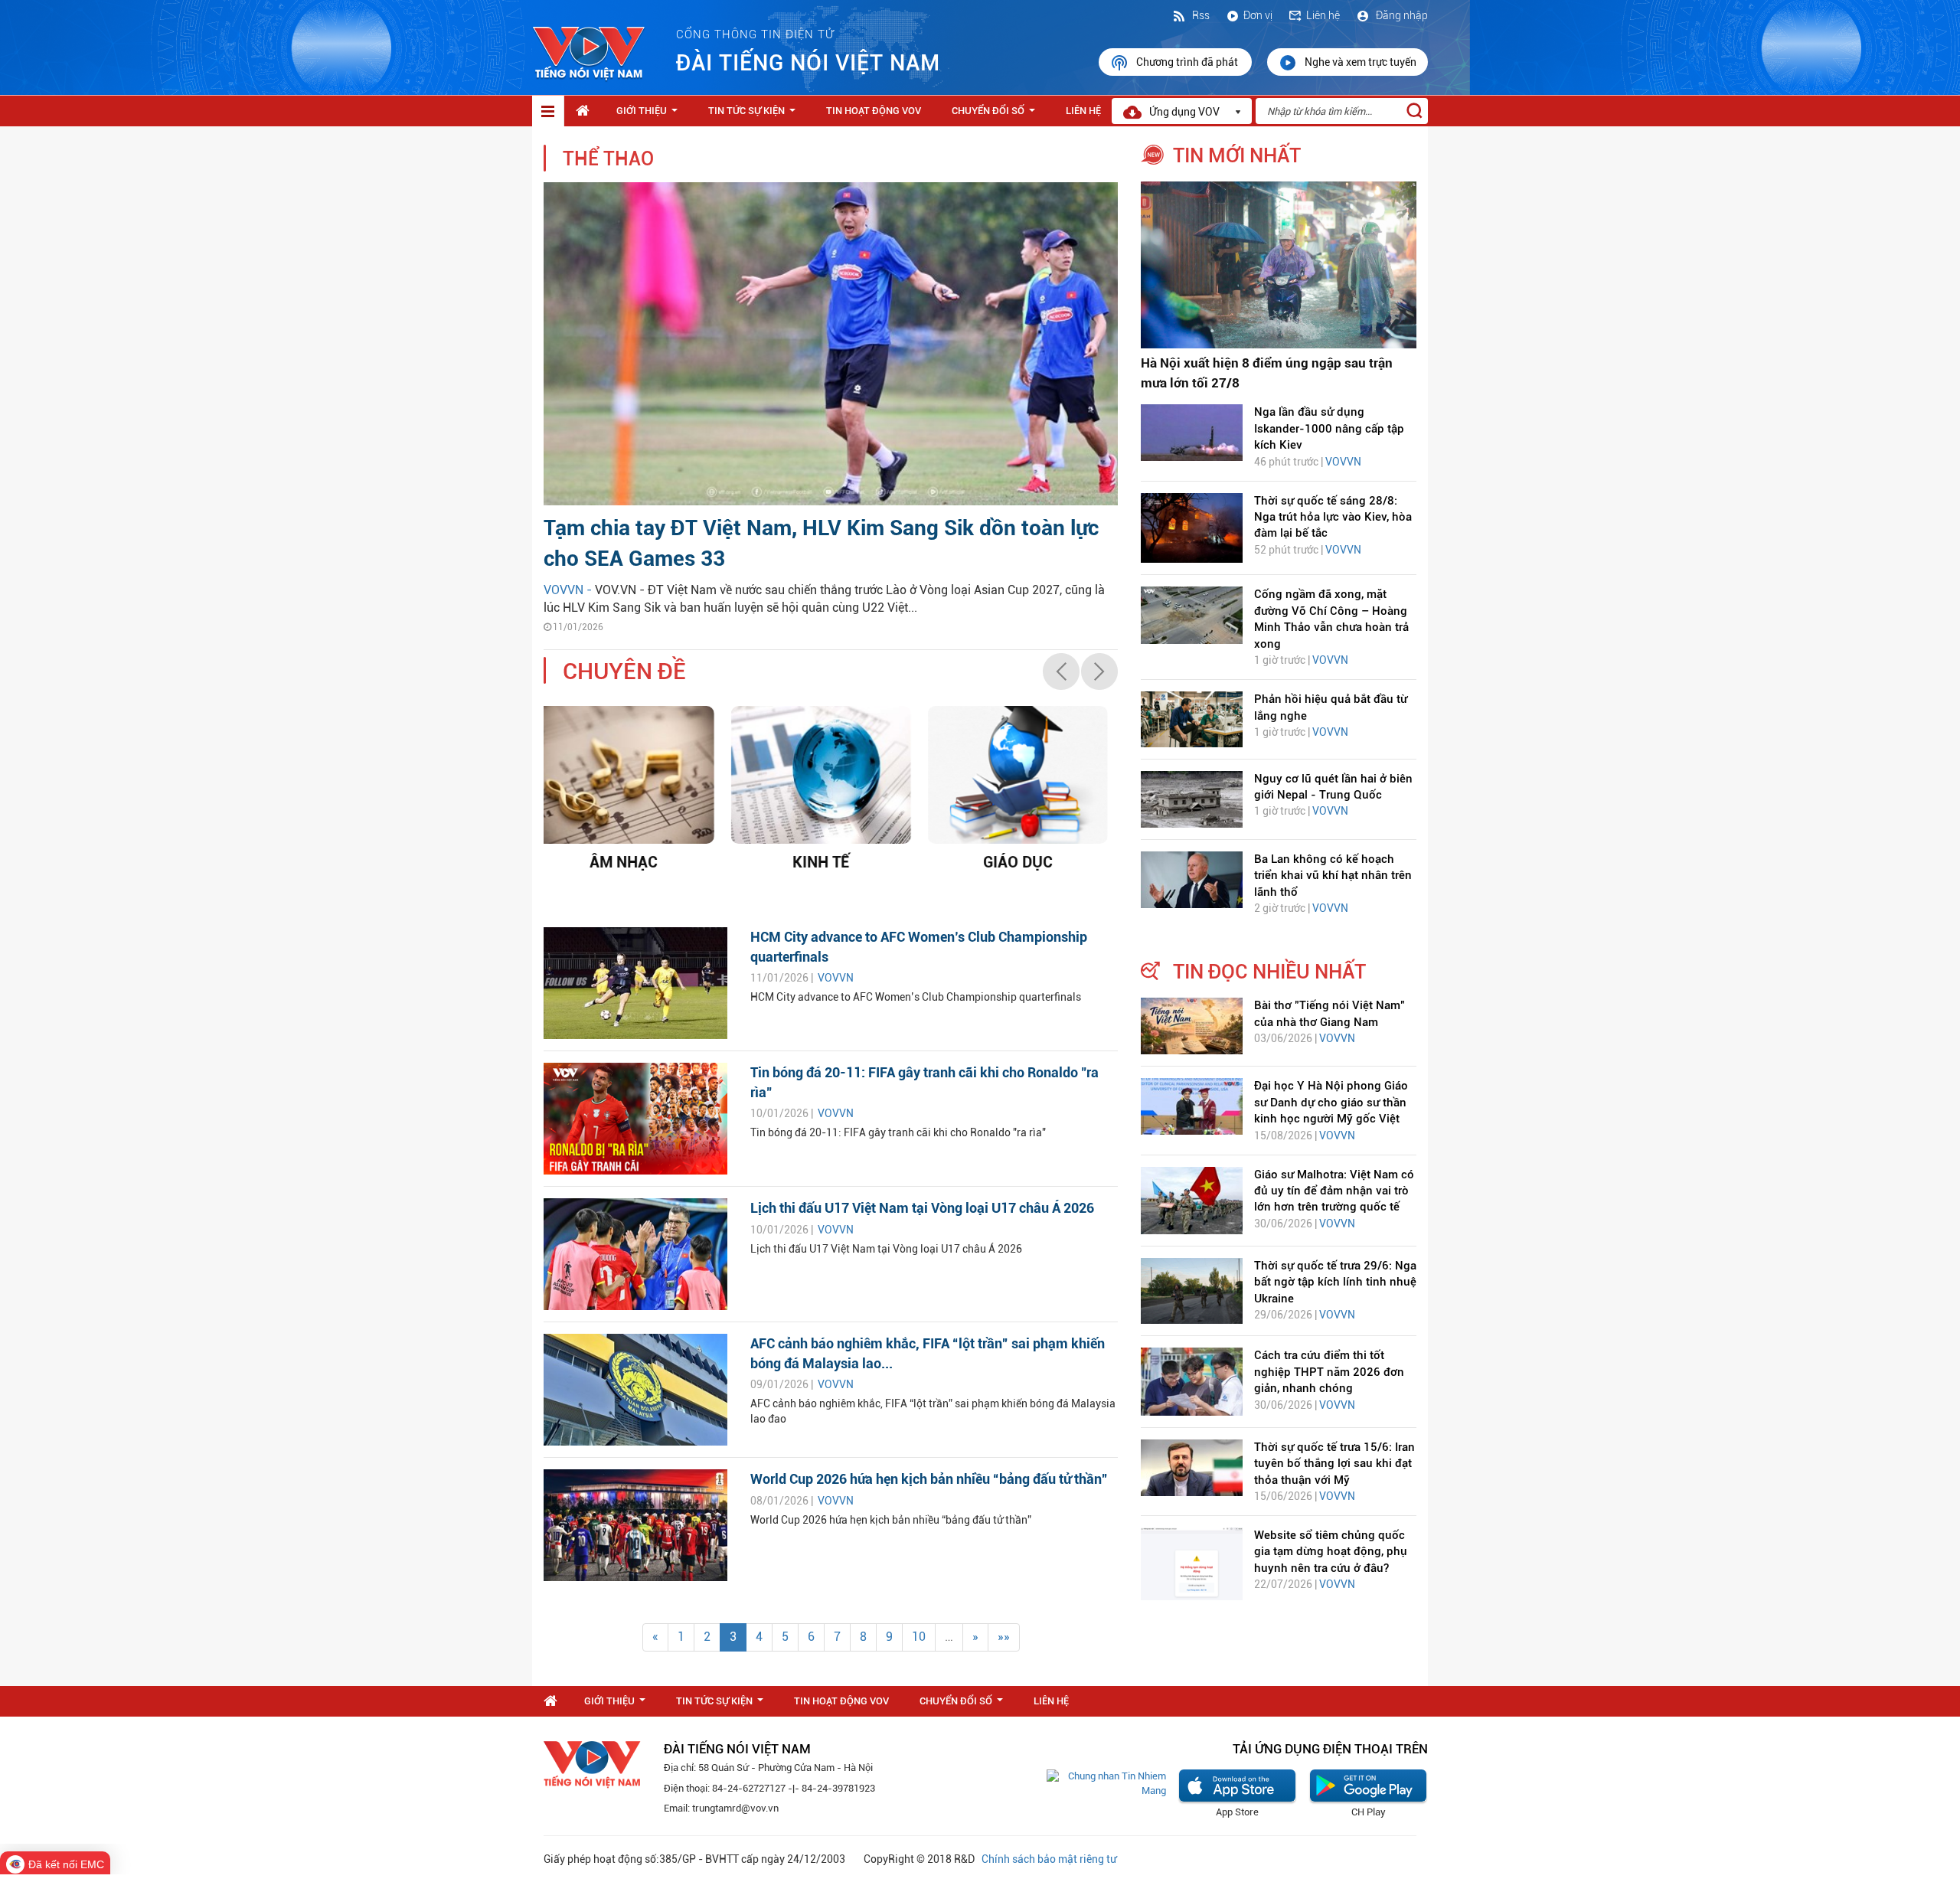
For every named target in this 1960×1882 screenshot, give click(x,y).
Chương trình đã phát (1188, 62)
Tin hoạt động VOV (874, 111)
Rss (1200, 15)
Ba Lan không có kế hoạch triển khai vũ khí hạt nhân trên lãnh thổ (1333, 876)
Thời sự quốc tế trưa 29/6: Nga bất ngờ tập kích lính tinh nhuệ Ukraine (1335, 1282)
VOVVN (836, 978)
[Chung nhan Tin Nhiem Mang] (1106, 1783)
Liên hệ (1323, 15)
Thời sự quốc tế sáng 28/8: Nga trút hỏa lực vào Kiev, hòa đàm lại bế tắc (1333, 517)
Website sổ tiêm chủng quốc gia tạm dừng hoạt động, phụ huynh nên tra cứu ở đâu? (1331, 1552)
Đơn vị (1258, 15)
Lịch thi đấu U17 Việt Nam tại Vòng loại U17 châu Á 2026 (922, 1208)
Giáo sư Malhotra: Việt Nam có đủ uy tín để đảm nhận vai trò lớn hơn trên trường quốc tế (1334, 1191)
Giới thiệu (650, 115)
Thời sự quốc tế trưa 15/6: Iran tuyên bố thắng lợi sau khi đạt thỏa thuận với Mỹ (1334, 1464)
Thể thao (608, 159)
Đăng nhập (1401, 15)
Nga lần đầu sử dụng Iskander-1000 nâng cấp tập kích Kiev (1329, 428)
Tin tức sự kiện (755, 115)
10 (919, 1637)
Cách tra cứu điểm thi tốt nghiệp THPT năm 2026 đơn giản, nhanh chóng (1329, 1372)
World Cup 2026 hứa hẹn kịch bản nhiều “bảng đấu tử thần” (929, 1479)
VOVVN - (569, 590)
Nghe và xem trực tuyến (1361, 62)
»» (1004, 1637)
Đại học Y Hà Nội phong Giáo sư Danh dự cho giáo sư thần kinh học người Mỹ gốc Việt (1331, 1102)
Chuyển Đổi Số (996, 115)
